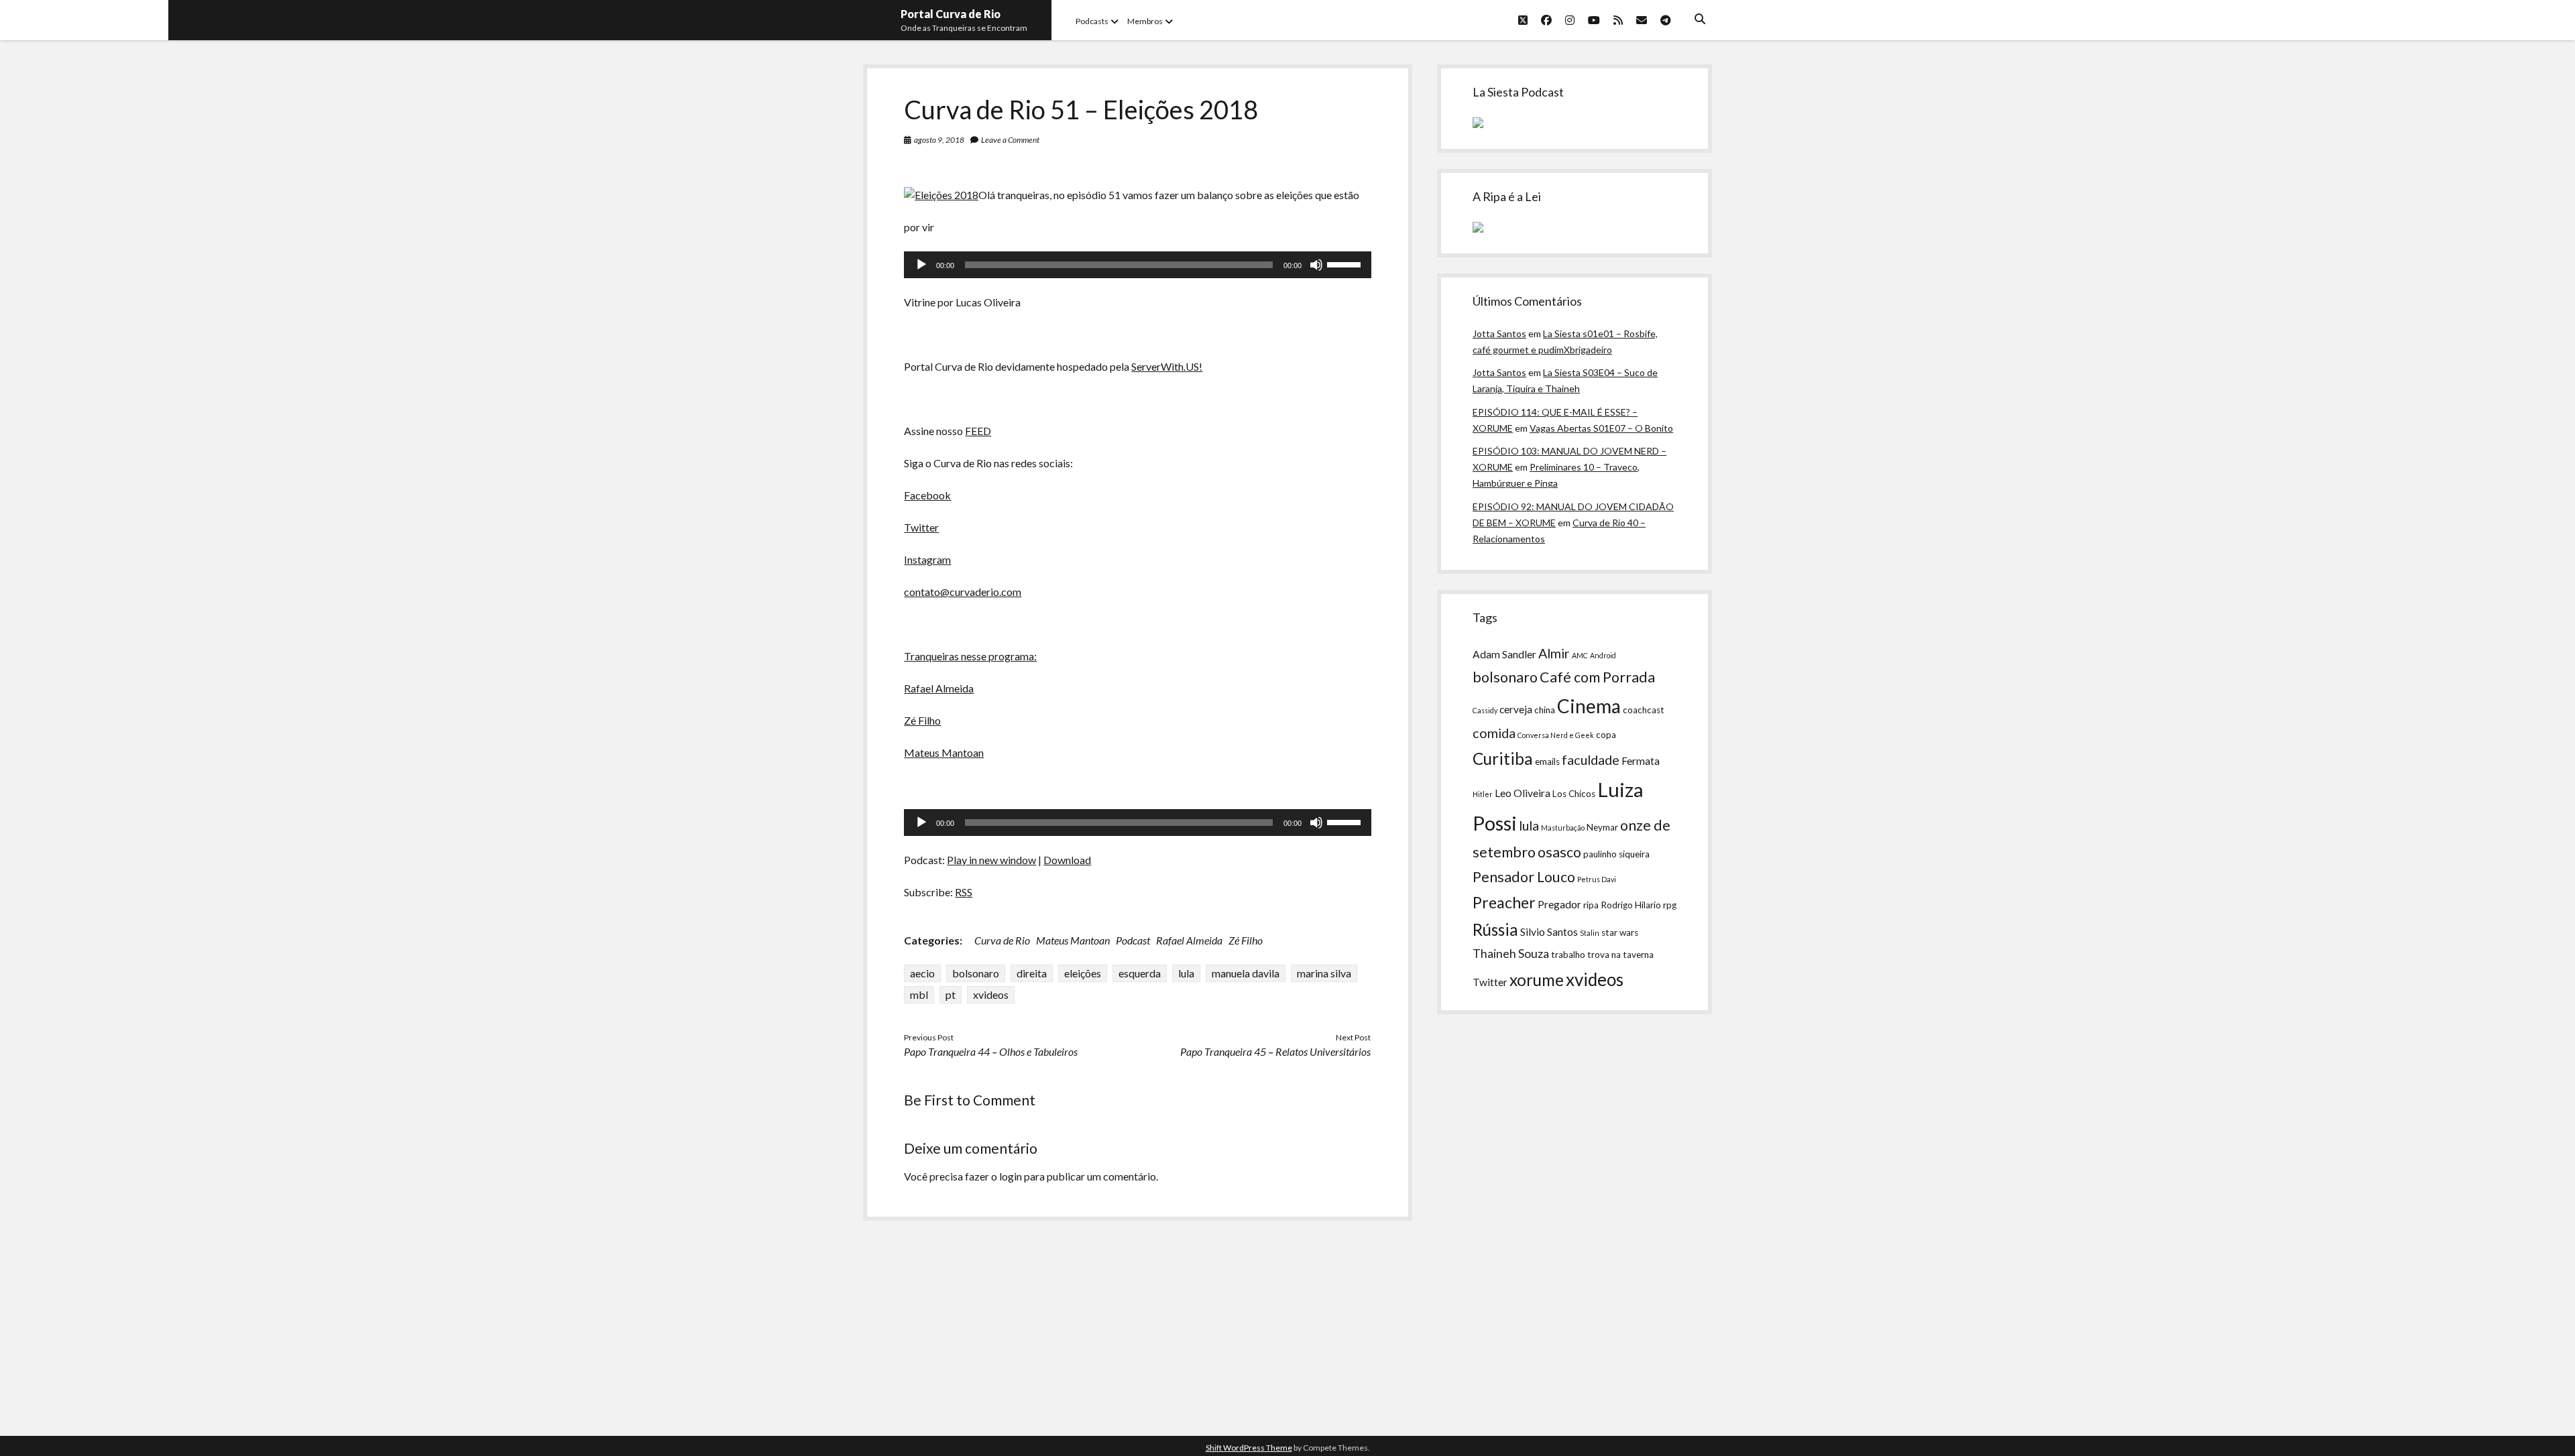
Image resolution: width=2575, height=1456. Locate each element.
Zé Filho (922, 720)
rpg (1670, 905)
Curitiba (1503, 759)
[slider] (1346, 263)
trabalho (1568, 955)
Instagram (927, 559)
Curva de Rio (1002, 940)
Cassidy (1485, 710)
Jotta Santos (1499, 333)
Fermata (1641, 761)
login (1011, 1176)
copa (1606, 735)
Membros (1145, 21)
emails (1547, 762)
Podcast (1133, 940)
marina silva (1324, 973)
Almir (1554, 653)
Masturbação (1563, 828)
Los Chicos (1574, 794)
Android (1603, 655)
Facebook (927, 495)
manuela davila (1246, 973)
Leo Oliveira (1523, 793)
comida (1494, 733)
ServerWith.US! (1167, 366)
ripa (1591, 905)
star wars (1620, 932)
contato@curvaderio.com (963, 592)
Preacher (1504, 902)
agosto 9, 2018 (939, 140)
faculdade (1591, 760)
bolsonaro (976, 973)
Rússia (1495, 929)
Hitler (1483, 794)
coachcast (1644, 710)
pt (951, 994)
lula (1186, 973)
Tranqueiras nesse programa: (970, 656)
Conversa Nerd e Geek (1556, 735)
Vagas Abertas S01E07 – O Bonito (1601, 428)
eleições (1083, 973)
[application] (1137, 265)
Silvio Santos (1549, 932)
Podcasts (1092, 21)
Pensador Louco (1524, 877)
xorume (1537, 980)
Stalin (1590, 933)
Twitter (921, 527)
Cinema (1589, 706)
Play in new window (991, 860)
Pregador (1559, 904)
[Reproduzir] (921, 265)
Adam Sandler (1504, 654)
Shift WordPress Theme (1249, 1448)
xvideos (991, 994)
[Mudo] (1316, 265)
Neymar (1602, 827)
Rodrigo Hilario (1631, 905)
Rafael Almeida (939, 688)
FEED (978, 431)
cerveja (1516, 709)
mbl (919, 994)
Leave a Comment (1010, 140)
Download (1067, 860)
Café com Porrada (1597, 677)
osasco (1559, 852)
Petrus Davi (1597, 879)
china (1545, 710)
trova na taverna (1620, 955)
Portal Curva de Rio (951, 14)
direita (1032, 973)
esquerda (1140, 973)
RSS (964, 892)
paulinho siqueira (1616, 854)
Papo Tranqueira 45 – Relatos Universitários (1275, 1051)
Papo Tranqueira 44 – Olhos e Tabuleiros (991, 1051)
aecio (922, 973)
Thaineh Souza (1511, 954)
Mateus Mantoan (944, 752)
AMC (1580, 655)
